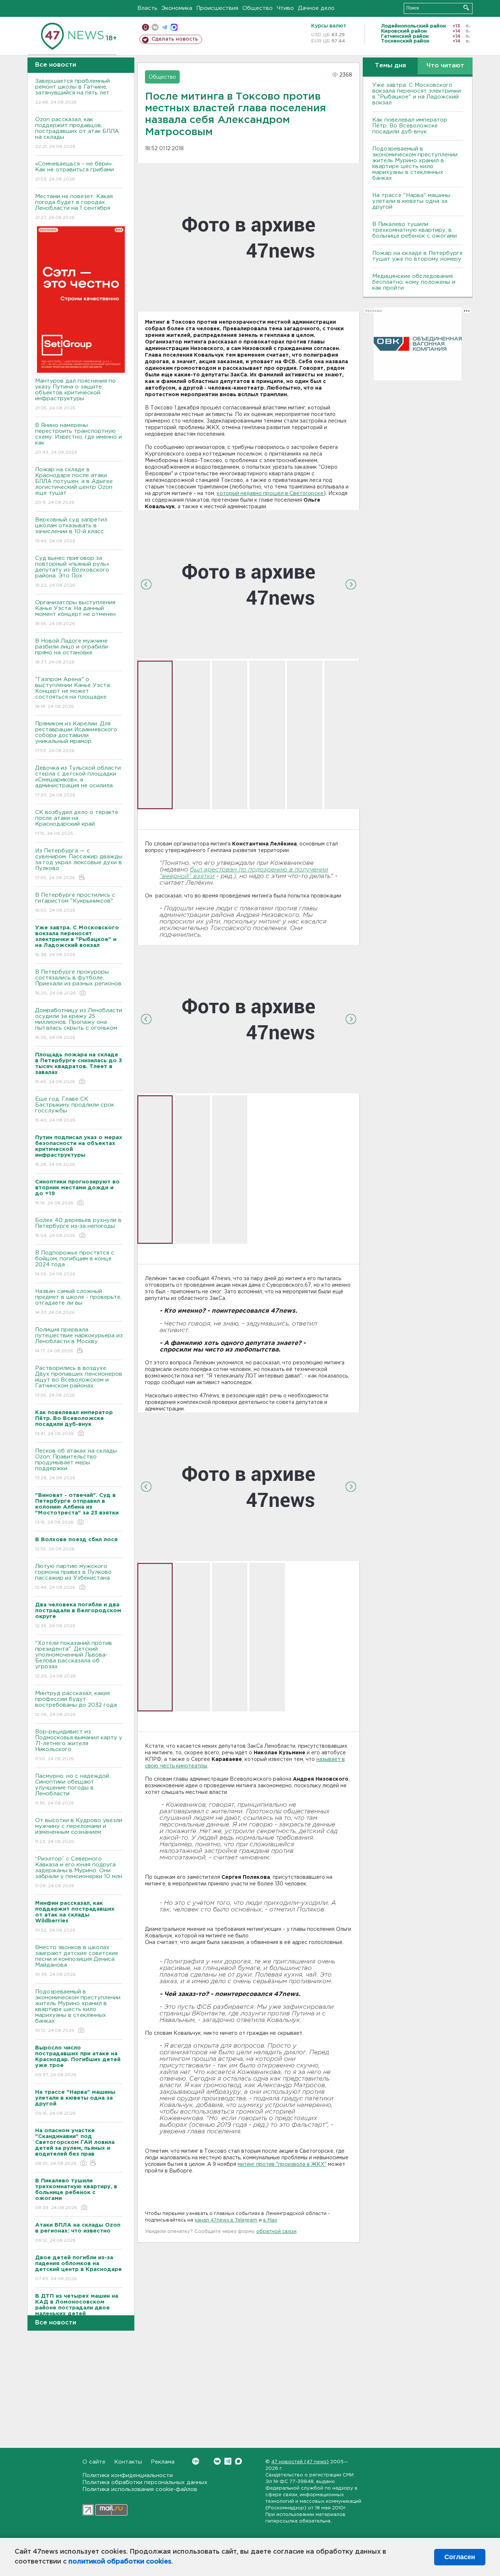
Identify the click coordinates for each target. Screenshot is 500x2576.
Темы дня (390, 66)
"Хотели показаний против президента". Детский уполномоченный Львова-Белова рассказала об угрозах (74, 1659)
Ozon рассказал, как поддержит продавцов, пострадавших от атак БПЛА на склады (77, 133)
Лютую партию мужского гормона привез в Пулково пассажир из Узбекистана (73, 1577)
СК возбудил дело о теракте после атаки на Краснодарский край (77, 823)
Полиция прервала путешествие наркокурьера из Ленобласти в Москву (79, 1340)
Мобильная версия (145, 27)
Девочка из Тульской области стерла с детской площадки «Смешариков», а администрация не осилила (78, 781)
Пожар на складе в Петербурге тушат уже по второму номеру (417, 256)
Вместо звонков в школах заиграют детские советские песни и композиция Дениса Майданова (77, 1961)
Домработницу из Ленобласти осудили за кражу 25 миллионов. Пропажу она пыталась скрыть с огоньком (79, 1024)
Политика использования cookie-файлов (140, 2489)
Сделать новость (175, 39)
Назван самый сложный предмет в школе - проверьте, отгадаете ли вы (78, 1302)
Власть (147, 8)
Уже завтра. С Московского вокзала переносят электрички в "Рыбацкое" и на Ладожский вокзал (417, 94)
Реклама (163, 2462)
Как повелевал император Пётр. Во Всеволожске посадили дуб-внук (410, 126)
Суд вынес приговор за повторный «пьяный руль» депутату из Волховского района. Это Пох (72, 572)
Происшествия (217, 8)
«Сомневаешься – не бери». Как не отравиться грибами (74, 171)
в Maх (270, 2220)
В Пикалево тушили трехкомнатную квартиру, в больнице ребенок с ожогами (415, 230)
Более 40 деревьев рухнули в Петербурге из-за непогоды (78, 1228)
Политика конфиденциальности (128, 2475)
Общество (258, 8)
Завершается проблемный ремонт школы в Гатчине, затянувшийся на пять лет (72, 92)
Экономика (177, 8)
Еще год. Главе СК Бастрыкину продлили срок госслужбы (75, 1109)
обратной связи (276, 2232)
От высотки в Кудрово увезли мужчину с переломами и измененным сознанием (79, 1831)
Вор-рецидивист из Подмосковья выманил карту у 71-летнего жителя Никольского (79, 1745)
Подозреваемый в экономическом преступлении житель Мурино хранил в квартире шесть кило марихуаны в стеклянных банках (78, 2011)
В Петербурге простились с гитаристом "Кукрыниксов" (75, 903)
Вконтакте (217, 2461)
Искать (466, 8)
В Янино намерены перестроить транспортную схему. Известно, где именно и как (79, 439)
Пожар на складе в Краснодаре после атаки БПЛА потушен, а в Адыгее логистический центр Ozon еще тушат (74, 486)
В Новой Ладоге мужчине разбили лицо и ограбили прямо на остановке (72, 651)
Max (238, 2461)
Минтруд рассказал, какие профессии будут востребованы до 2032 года (76, 1704)
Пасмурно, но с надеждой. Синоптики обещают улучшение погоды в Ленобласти (73, 1789)
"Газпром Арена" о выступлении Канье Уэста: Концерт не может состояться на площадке (73, 693)
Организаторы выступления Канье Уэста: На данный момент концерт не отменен (75, 613)
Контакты (128, 2462)
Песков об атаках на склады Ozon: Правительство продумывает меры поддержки (76, 1464)
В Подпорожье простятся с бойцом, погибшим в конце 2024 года (75, 1263)
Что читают (445, 66)
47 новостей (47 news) (300, 2462)
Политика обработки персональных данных (145, 2482)
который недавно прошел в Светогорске (270, 494)
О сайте (94, 2462)
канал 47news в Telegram (226, 2220)
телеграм (165, 27)
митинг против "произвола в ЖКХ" (282, 2164)
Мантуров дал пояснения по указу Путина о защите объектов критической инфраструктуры (75, 394)
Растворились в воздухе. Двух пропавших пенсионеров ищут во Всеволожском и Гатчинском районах (79, 1382)
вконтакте (155, 27)
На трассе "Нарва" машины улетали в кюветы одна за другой (411, 201)
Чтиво (285, 8)
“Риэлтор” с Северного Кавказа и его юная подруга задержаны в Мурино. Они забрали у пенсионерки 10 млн (79, 1872)
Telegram (228, 2461)
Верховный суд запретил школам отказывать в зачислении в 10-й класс (71, 530)
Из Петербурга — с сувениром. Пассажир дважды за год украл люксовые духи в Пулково (79, 864)
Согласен (460, 2557)
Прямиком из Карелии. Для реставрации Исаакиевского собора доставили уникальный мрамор (76, 737)
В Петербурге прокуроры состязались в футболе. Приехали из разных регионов (78, 982)
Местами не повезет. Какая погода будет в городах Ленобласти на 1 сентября (74, 207)
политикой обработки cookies (120, 2562)
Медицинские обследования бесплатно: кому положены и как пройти (414, 282)
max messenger (174, 27)
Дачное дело (316, 8)
